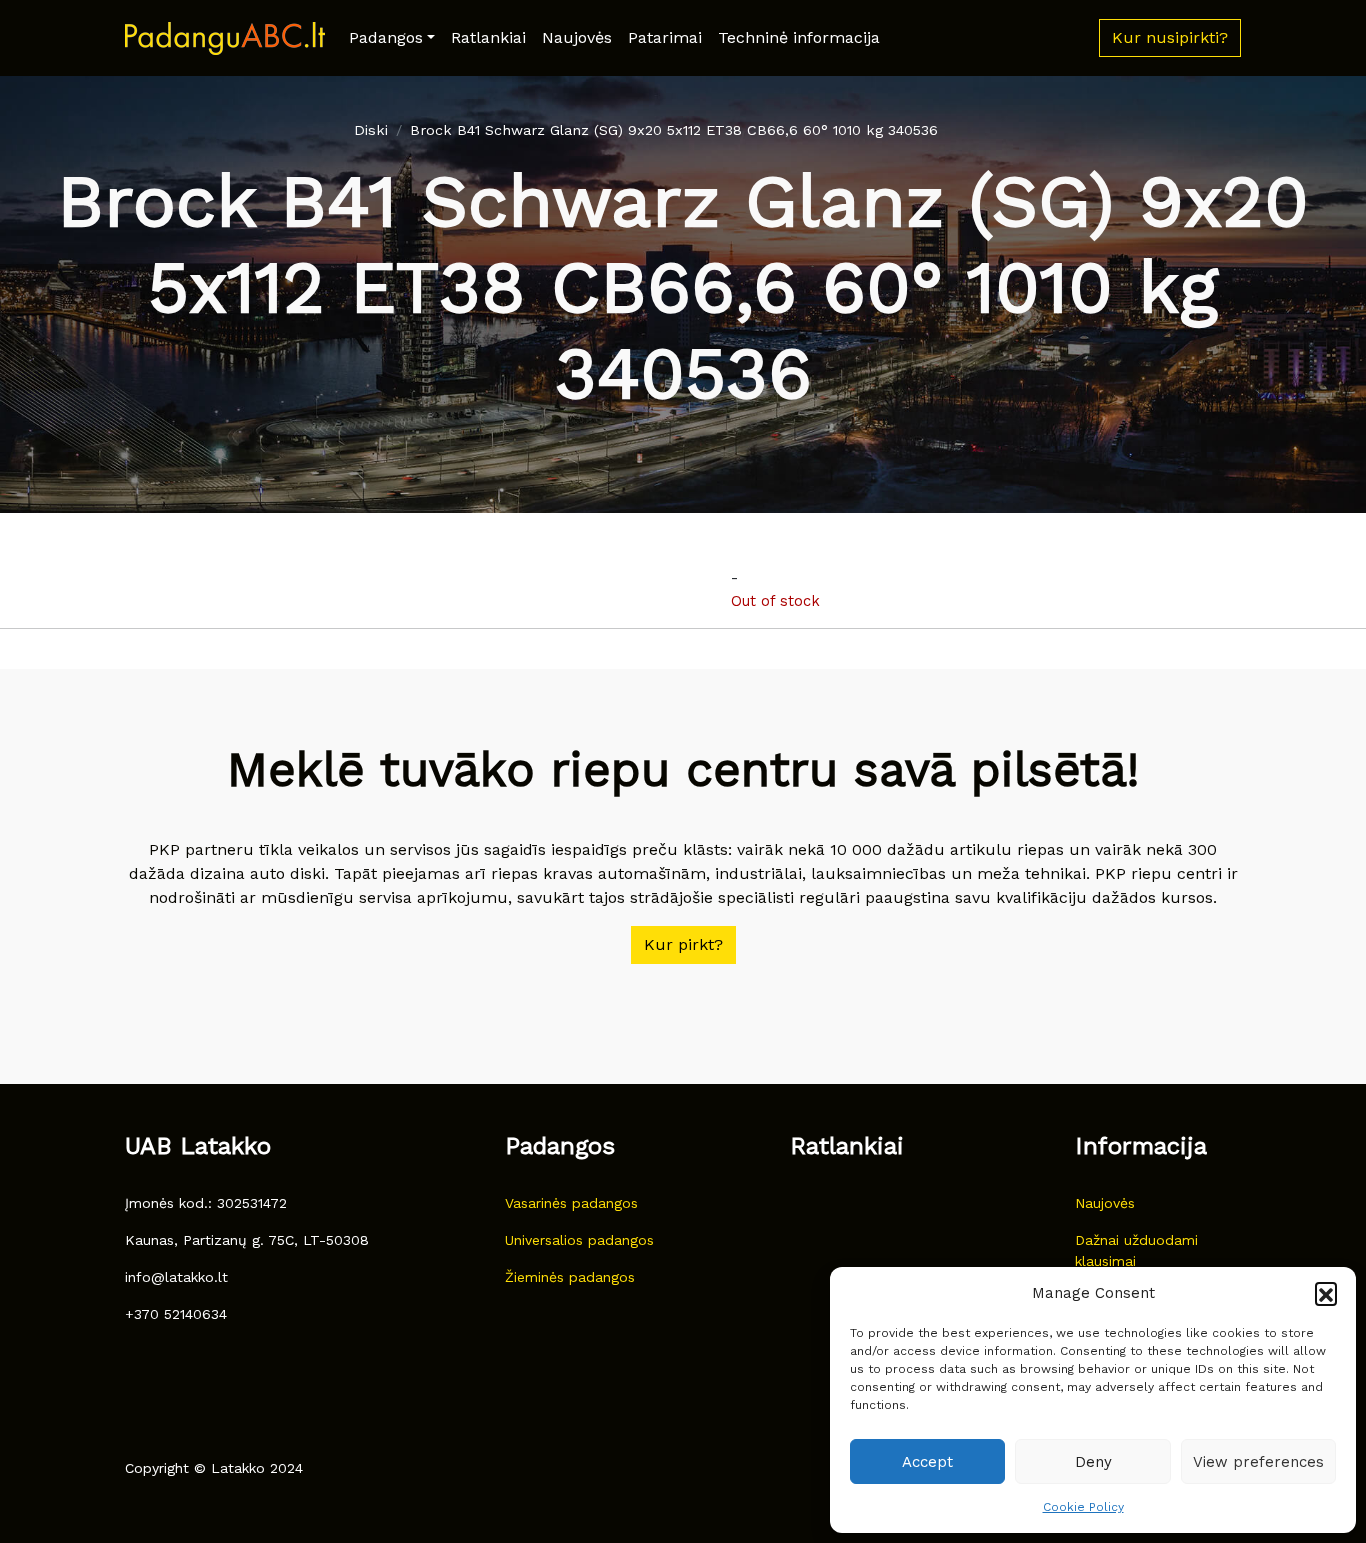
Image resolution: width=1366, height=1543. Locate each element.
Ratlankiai (488, 37)
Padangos (386, 37)
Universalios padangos (579, 1240)
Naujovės (577, 37)
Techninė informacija (799, 37)
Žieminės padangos (570, 1277)
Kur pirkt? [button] (683, 944)
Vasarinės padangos (571, 1203)
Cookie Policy (1083, 1507)
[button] (1326, 1293)
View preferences (1258, 1462)
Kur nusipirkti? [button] (1170, 37)
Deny (1093, 1462)
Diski (371, 130)
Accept (927, 1462)
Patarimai (665, 37)
